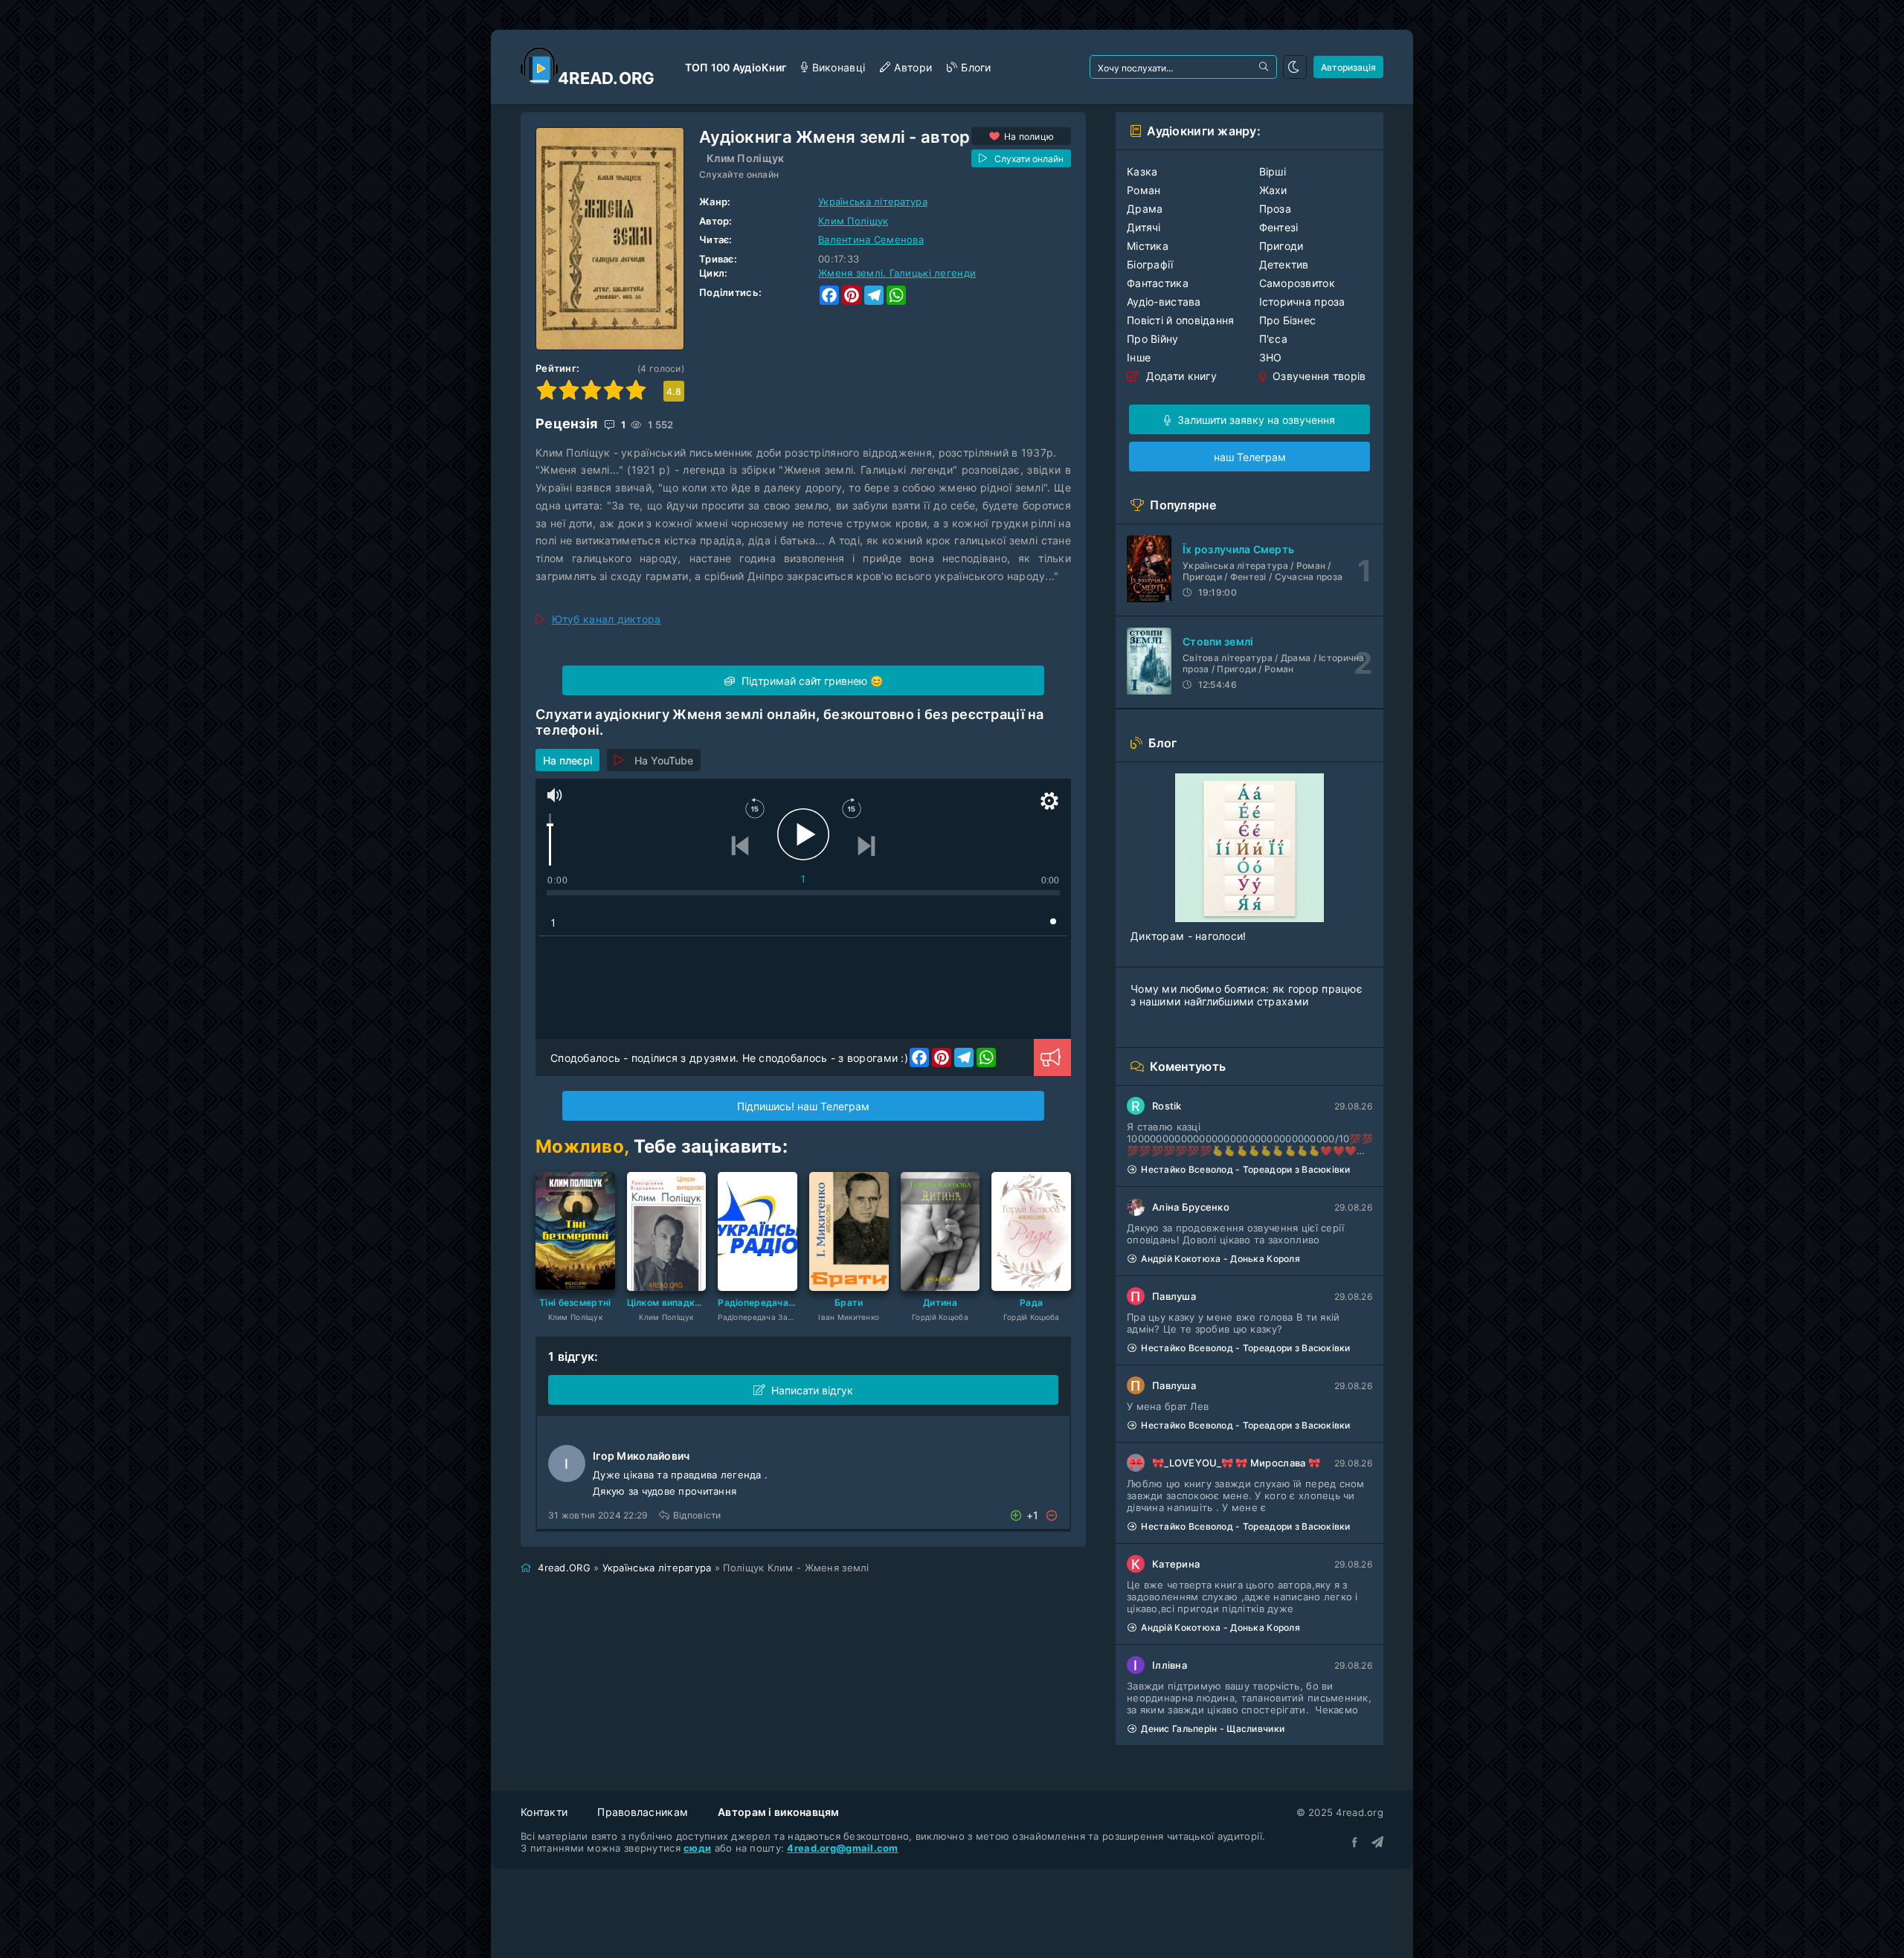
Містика (1148, 246)
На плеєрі (567, 760)
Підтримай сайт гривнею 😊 (811, 681)
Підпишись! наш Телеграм (803, 1106)
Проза (1275, 209)
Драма (1145, 209)
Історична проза (1302, 302)
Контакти (544, 1812)
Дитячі (1144, 227)
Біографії (1150, 264)
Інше (1139, 357)
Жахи (1273, 190)
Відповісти (697, 1515)
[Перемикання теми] (1295, 67)
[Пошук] (1265, 67)
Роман (1144, 190)
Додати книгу (1180, 376)
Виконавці (839, 67)
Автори (913, 67)
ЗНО (1271, 357)
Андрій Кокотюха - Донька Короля (1220, 1259)
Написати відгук (812, 1390)
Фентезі (1279, 227)
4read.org (607, 78)
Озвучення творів (1318, 376)
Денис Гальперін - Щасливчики (1213, 1729)
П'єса (1273, 339)
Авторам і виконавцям (779, 1812)
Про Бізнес (1288, 320)
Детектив (1284, 264)
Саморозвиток (1297, 283)
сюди (697, 1848)
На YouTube (664, 760)
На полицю (1029, 136)
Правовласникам (643, 1812)
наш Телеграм (1250, 457)
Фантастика (1158, 283)
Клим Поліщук (745, 158)
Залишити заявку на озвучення (1255, 420)
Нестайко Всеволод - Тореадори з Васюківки (1245, 1169)
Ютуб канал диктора (607, 619)
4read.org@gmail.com (842, 1848)
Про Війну (1153, 339)
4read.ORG (564, 1568)
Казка (1142, 171)
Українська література (873, 202)
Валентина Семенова (871, 239)
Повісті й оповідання (1181, 320)
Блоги (976, 67)
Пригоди (1281, 246)
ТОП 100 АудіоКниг (736, 67)
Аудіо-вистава (1164, 302)
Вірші (1273, 171)
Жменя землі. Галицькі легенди (897, 273)
